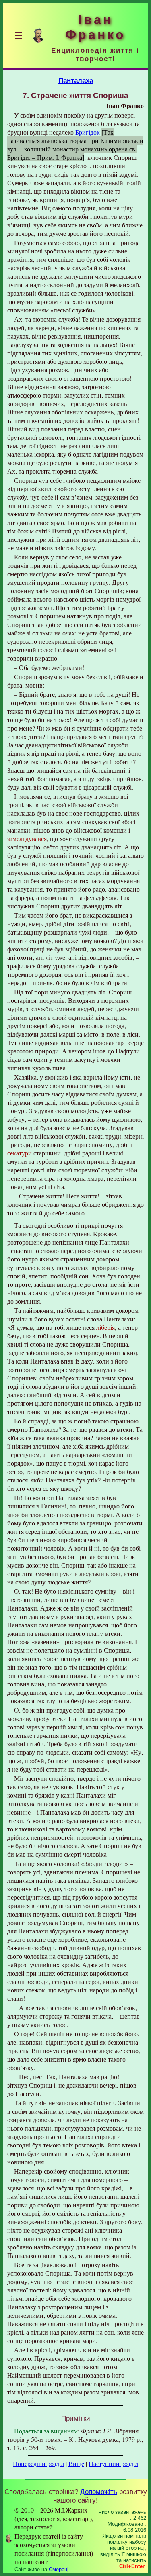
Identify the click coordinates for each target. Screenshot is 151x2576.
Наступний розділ (113, 2463)
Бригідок (88, 132)
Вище (76, 2463)
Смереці (59, 2569)
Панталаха (76, 80)
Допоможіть (99, 2492)
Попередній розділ (38, 2463)
